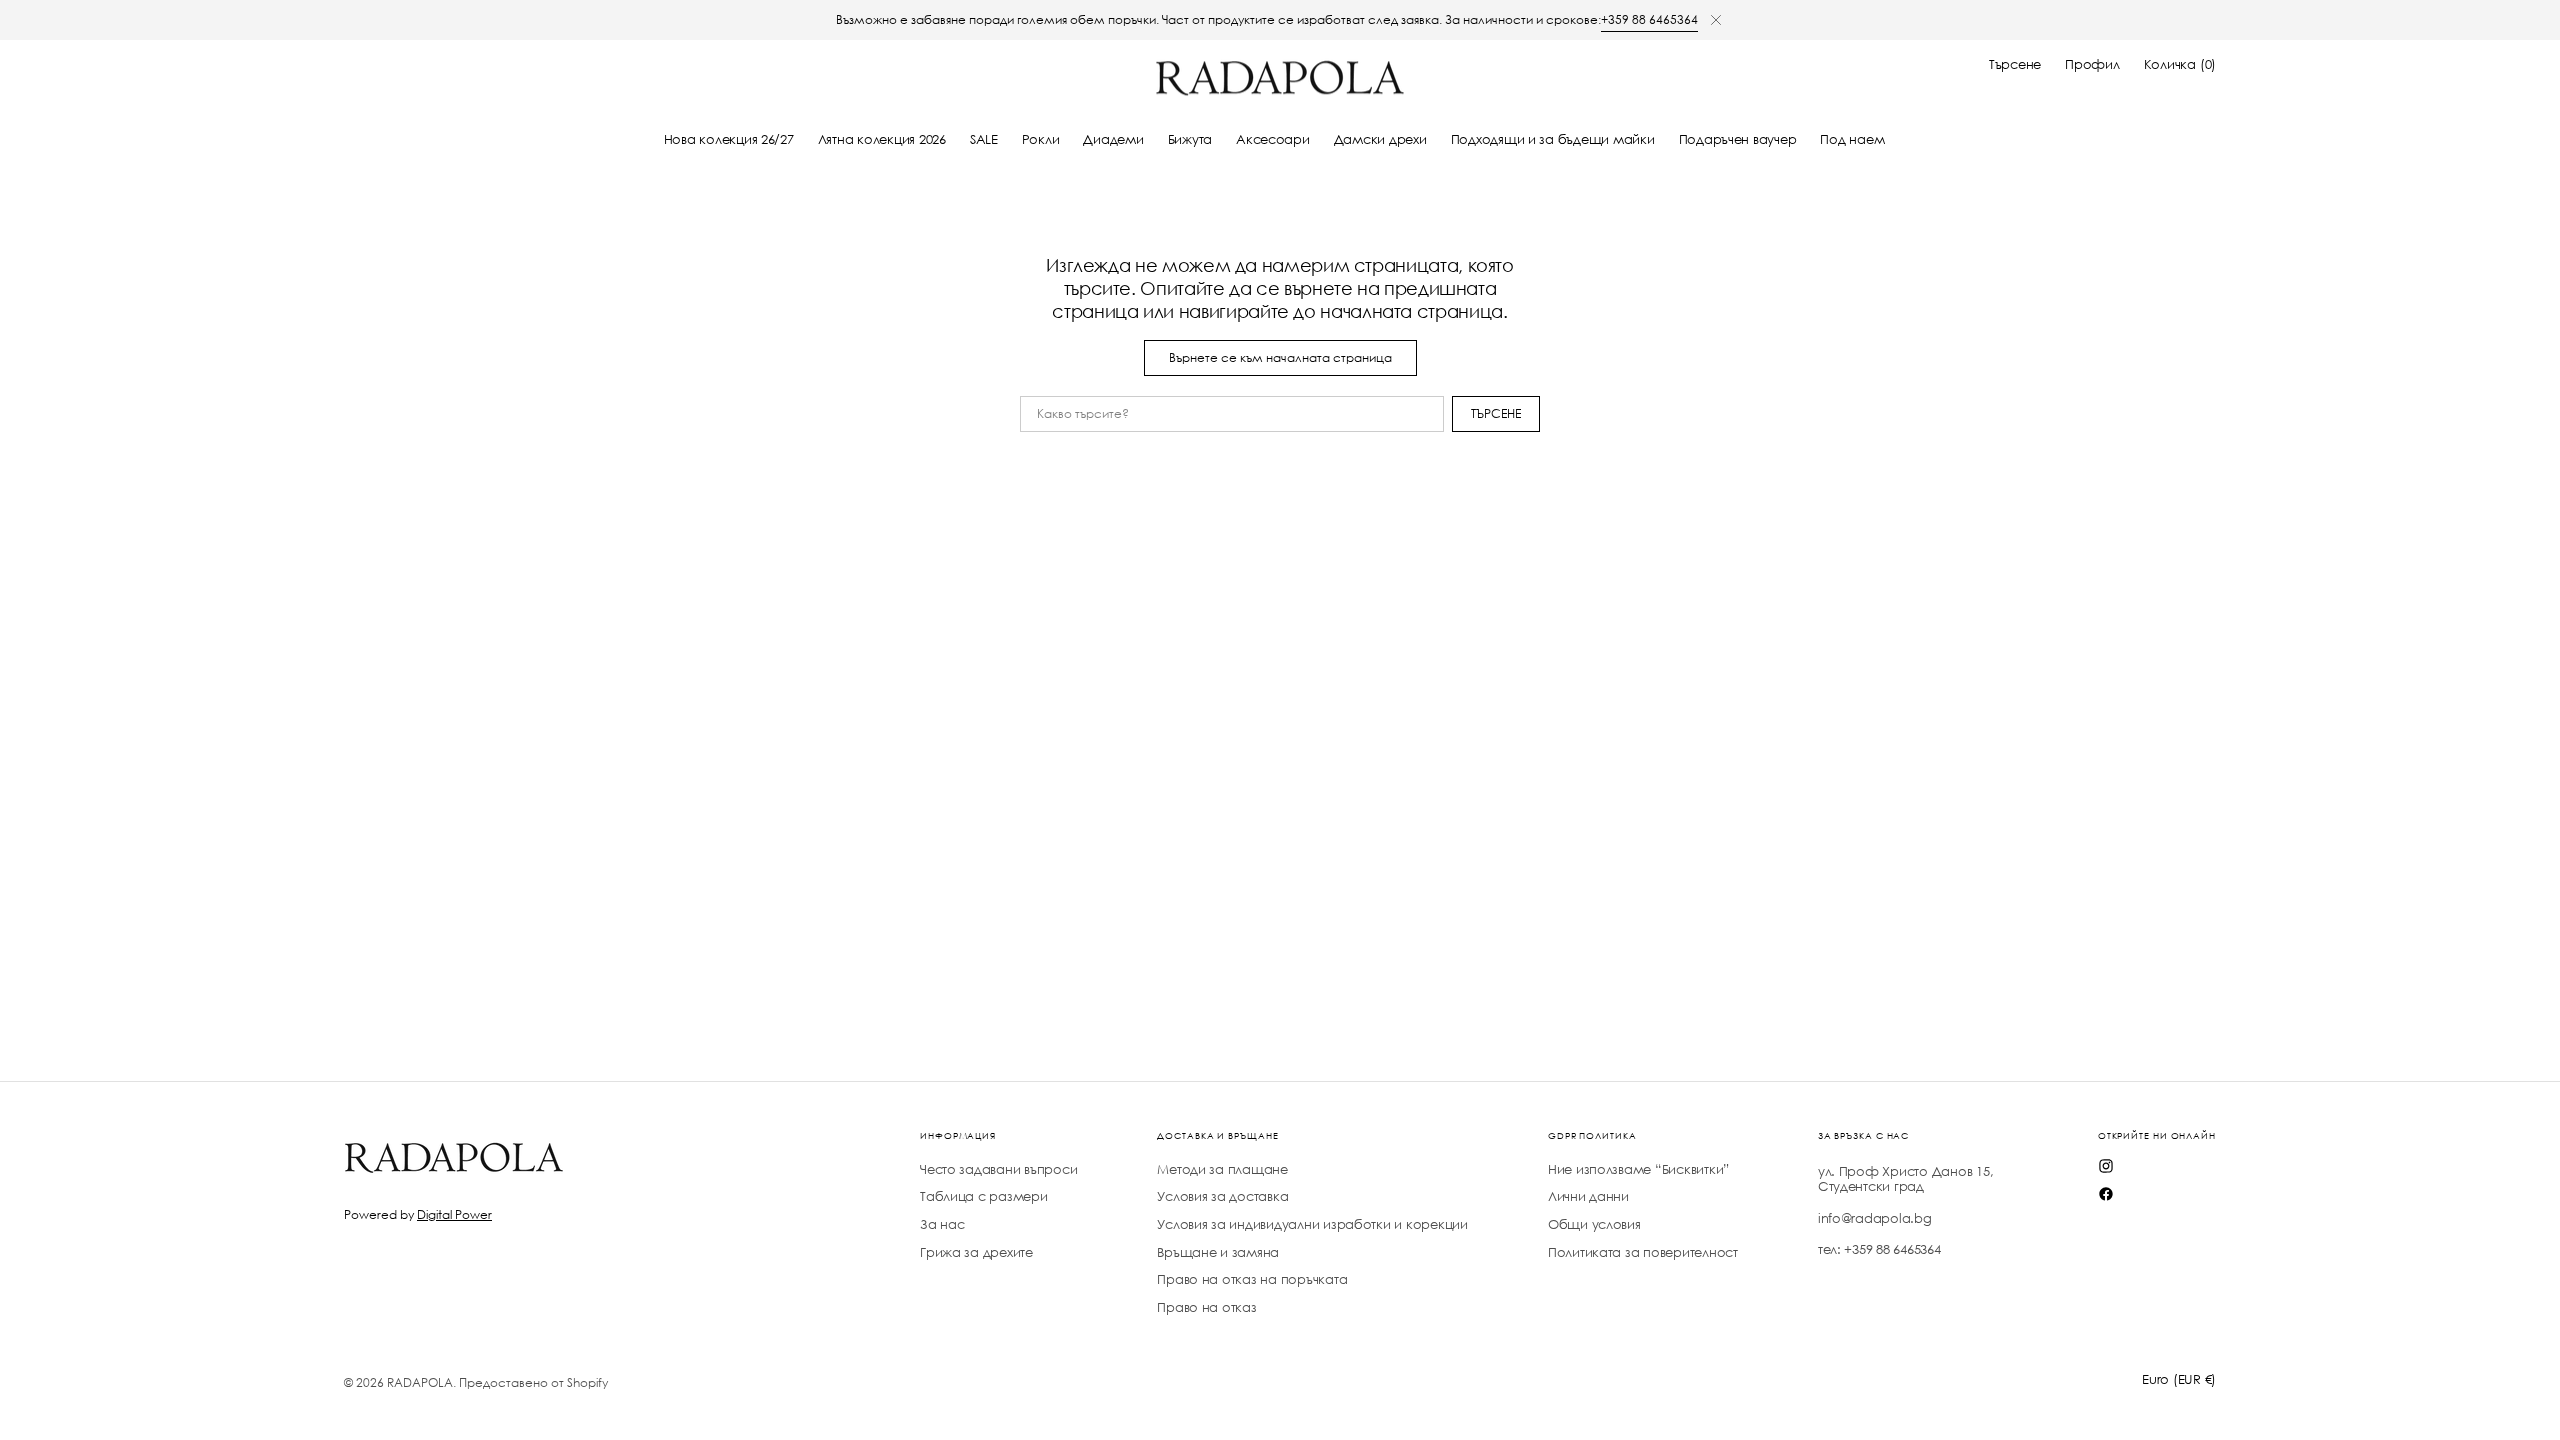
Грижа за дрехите (976, 1252)
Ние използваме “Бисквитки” (1638, 1170)
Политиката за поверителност (1643, 1252)
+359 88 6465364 (1649, 19)
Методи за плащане (1222, 1170)
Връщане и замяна (1218, 1252)
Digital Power (454, 1214)
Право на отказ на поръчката (1252, 1279)
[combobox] (1232, 414)
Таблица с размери (984, 1196)
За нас (942, 1224)
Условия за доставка (1222, 1196)
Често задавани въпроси (998, 1170)
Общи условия (1594, 1224)
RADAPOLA (420, 1382)
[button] (2015, 65)
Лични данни (1588, 1196)
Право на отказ (1206, 1307)
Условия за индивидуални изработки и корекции (1312, 1224)
